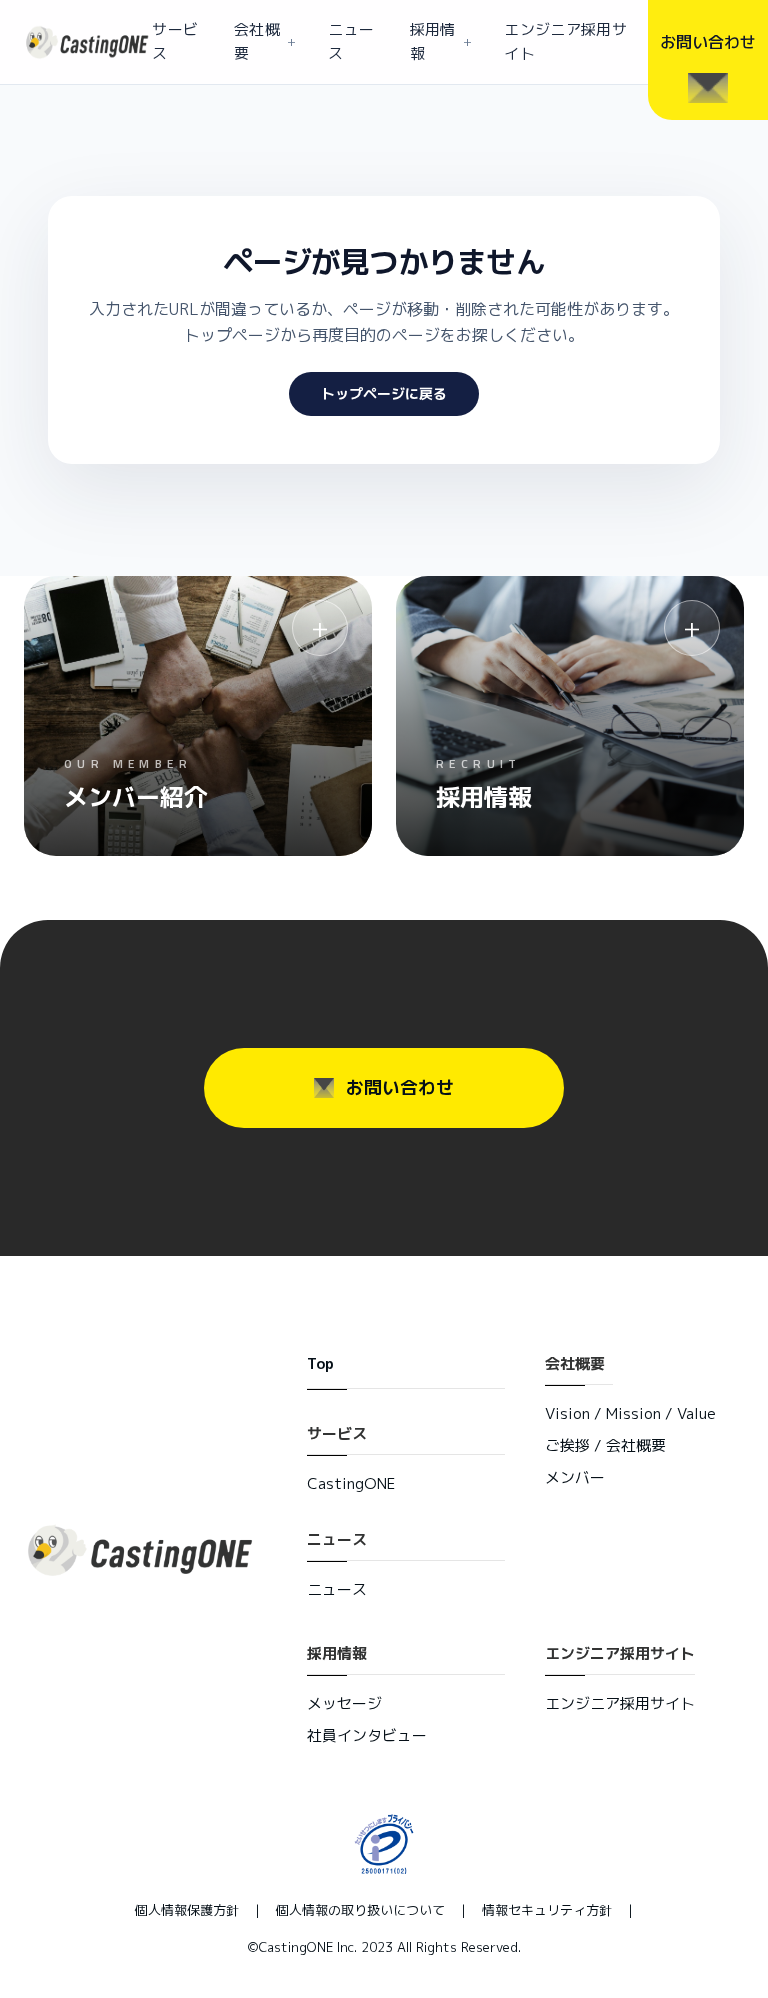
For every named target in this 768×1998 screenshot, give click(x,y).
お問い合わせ (400, 1087)
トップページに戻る (384, 393)
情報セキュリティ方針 (547, 1910)
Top (320, 1363)
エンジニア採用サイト (565, 41)
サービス (175, 41)
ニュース (351, 41)
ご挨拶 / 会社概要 (605, 1445)
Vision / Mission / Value (630, 1413)
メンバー (575, 1477)
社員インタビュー (367, 1735)
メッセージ (344, 1703)
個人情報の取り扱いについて (360, 1910)
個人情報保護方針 (187, 1910)
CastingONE (351, 1483)
